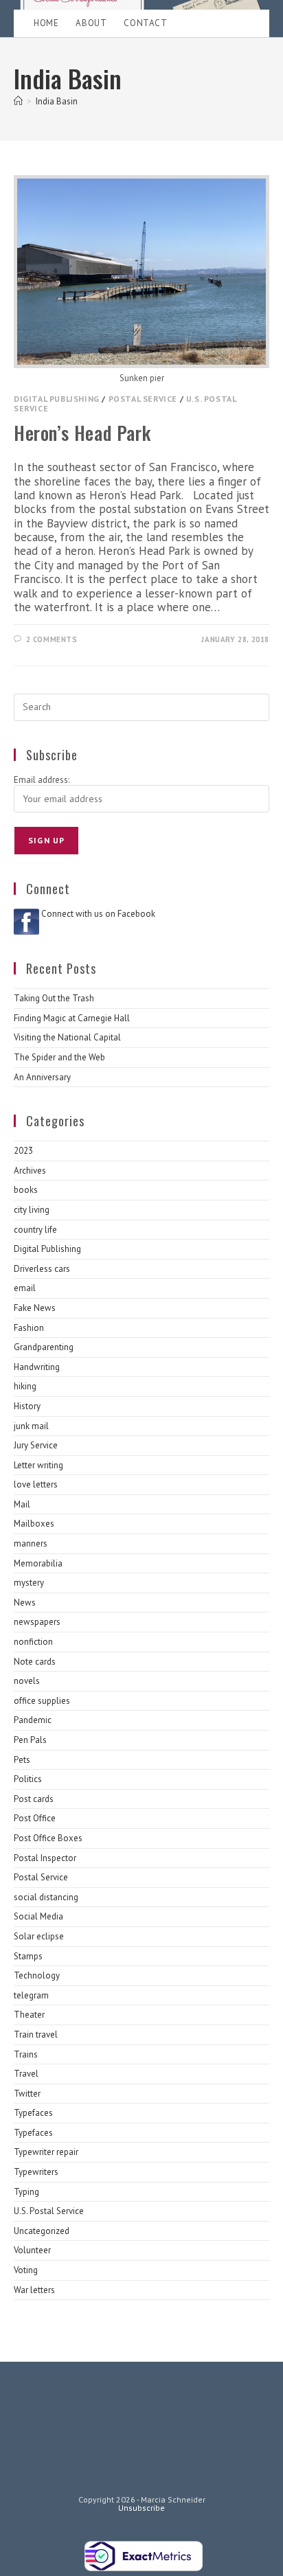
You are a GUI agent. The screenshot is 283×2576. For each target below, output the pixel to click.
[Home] (18, 101)
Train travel (36, 2034)
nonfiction (33, 1642)
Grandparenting (44, 1347)
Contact (145, 23)
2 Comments (52, 639)
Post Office (35, 1818)
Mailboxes (34, 1524)
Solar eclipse (39, 1936)
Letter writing (38, 1465)
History (27, 1406)
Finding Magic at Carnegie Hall (72, 1018)
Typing (26, 2192)
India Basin (57, 101)
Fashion (29, 1328)
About (91, 23)
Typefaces (33, 2113)
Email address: (42, 780)
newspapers (37, 1622)
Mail (22, 1504)
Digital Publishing (57, 399)
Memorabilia (38, 1563)
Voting (26, 2270)
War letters (34, 2290)
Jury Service (36, 1445)
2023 (23, 1151)
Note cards (35, 1662)
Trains (26, 2054)
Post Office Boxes (48, 1838)
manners (31, 1543)
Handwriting (37, 1367)
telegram (31, 1995)
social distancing (46, 1897)
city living (32, 1210)
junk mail (31, 1426)
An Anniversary (42, 1077)
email (25, 1288)
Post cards (34, 1799)
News (25, 1603)
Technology (37, 1975)
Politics (28, 1779)
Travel (26, 2074)
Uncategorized (42, 2231)
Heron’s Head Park (82, 433)
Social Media (38, 1916)
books (26, 1190)
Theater (29, 2015)
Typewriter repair (46, 2152)
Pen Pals (30, 1740)
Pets (22, 1760)
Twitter (27, 2094)
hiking (25, 1386)
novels (27, 1681)
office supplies (42, 1701)
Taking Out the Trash (54, 998)
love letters (36, 1484)
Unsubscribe (141, 2508)
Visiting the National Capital (67, 1037)
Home (46, 23)
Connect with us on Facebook (98, 914)
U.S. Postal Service (49, 2211)
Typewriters (36, 2172)
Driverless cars (42, 1269)
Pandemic (33, 1720)
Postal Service (143, 399)
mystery (29, 1583)
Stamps (28, 1956)
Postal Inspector (45, 1858)
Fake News (35, 1308)
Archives (30, 1171)
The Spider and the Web (59, 1057)
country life (35, 1230)
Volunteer (32, 2250)
